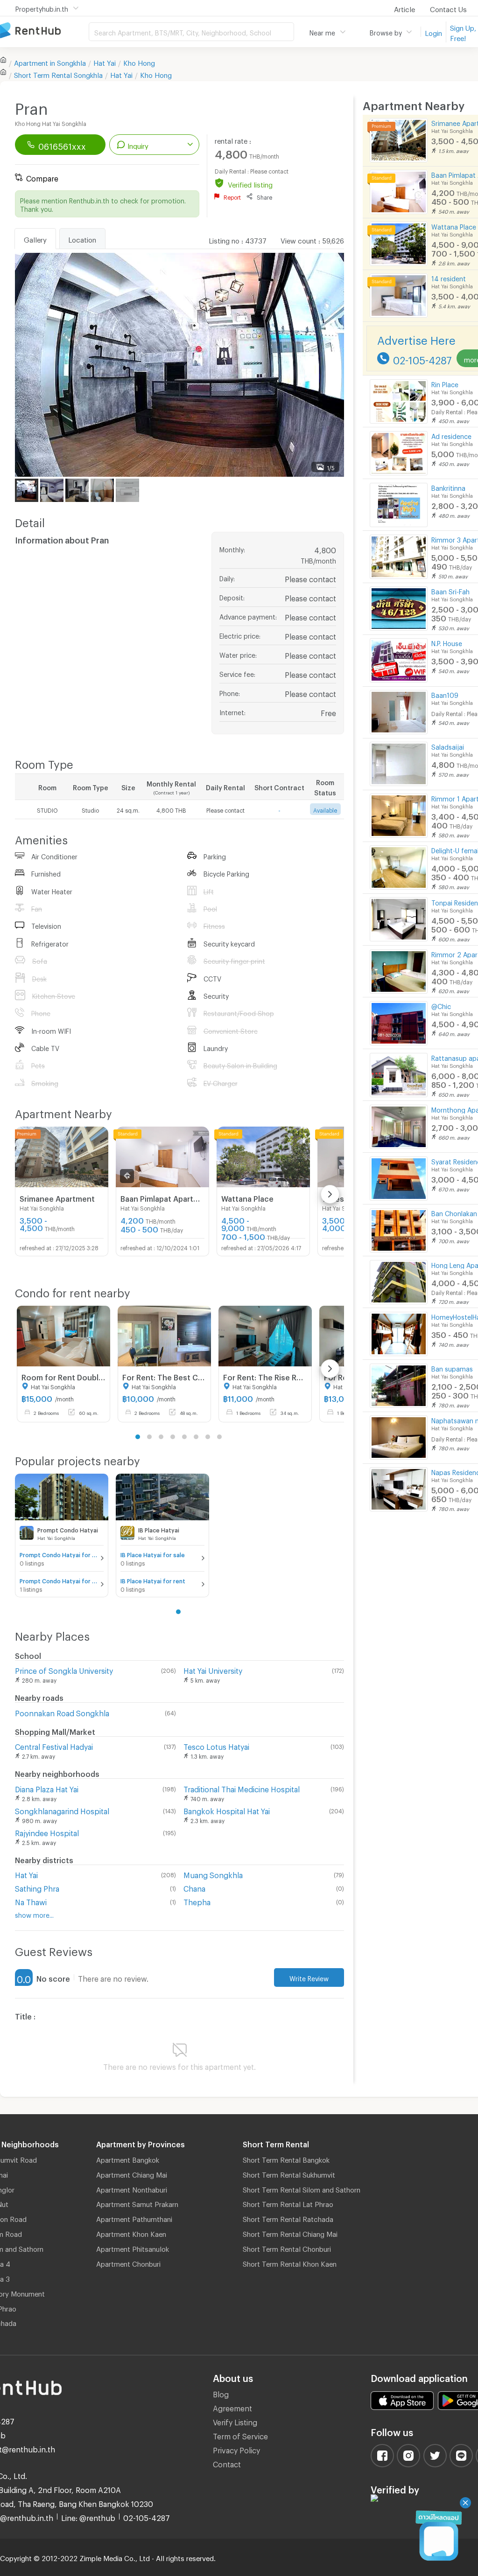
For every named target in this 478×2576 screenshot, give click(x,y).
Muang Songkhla (213, 1874)
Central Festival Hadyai (54, 1745)
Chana (194, 1887)
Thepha (197, 1901)
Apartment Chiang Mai (132, 2173)
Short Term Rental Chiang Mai (290, 2233)
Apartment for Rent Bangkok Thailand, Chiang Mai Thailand (44, 31)
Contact (227, 2463)
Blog (221, 2393)
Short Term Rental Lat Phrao (288, 2203)
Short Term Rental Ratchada (288, 2218)
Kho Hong (139, 62)
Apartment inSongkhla (50, 62)
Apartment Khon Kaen (131, 2233)
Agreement (232, 2407)
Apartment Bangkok (128, 2158)
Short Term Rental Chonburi (287, 2248)
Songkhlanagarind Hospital (62, 1810)
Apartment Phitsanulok (133, 2248)
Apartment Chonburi (128, 2263)
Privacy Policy (236, 2449)
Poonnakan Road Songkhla (62, 1712)
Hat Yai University (213, 1669)
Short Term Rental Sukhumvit (289, 2173)
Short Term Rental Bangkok (286, 2158)
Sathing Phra (37, 1887)
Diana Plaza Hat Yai (47, 1788)
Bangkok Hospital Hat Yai (227, 1810)
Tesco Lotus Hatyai (216, 1745)
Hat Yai (105, 62)
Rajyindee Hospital (47, 1832)
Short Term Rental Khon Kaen (290, 2263)
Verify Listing (235, 2421)
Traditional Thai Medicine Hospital (242, 1788)
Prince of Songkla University (64, 1669)
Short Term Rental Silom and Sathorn (302, 2188)
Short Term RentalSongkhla (58, 74)
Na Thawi (31, 1901)
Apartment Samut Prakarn (137, 2203)
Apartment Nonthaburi (132, 2188)
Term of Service (240, 2435)
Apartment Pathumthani (134, 2218)
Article (404, 8)
